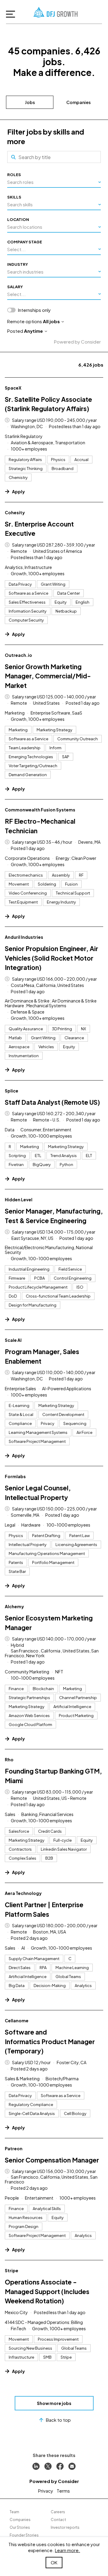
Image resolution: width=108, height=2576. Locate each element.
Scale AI (13, 1340)
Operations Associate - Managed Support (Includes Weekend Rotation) (47, 2291)
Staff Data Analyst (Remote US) (52, 1102)
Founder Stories (24, 2535)
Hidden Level (19, 1200)
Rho (9, 1759)
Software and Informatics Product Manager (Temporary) (50, 2041)
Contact (58, 2520)
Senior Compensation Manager (52, 2160)
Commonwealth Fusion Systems (40, 810)
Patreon (14, 2148)
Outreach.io (18, 655)
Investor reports (65, 2527)
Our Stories (20, 2527)
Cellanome (17, 2020)
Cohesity (15, 512)
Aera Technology (23, 1893)
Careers (58, 2512)
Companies (78, 102)
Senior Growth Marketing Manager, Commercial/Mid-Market (48, 676)
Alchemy (14, 1606)
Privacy (46, 2491)
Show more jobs (54, 2403)
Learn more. (67, 2550)
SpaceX (13, 388)
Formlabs (15, 1476)
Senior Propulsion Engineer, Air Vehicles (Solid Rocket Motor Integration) (51, 958)
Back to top (58, 2420)
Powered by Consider (77, 342)
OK (54, 2562)
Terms (63, 2491)
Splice (12, 1091)
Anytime (33, 331)
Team (14, 2512)
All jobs (51, 321)
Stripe (12, 2270)
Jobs (30, 102)
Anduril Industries (24, 937)
